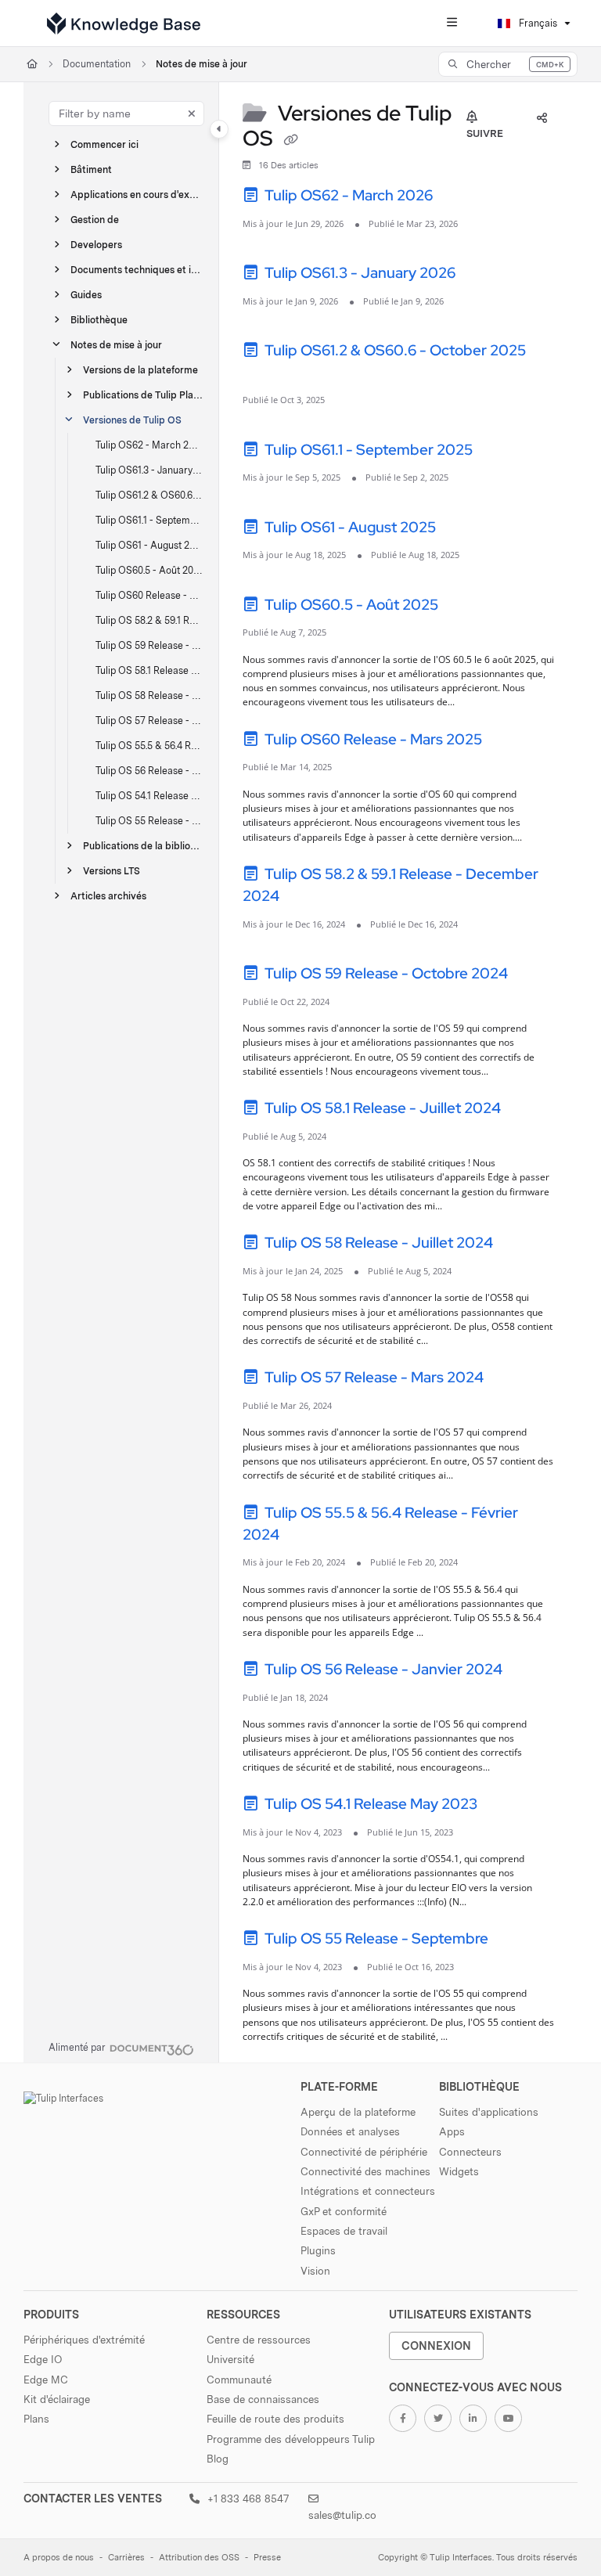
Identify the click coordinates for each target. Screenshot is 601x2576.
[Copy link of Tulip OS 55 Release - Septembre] (516, 1941)
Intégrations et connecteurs (368, 2191)
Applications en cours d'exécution (137, 195)
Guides (86, 295)
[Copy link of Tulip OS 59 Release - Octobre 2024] (535, 976)
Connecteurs (470, 2152)
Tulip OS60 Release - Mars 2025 (149, 595)
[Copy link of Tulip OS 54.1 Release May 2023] (505, 1807)
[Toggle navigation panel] (219, 129)
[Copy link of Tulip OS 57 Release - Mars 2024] (511, 1380)
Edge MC (46, 2380)
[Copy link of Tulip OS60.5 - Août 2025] (466, 607)
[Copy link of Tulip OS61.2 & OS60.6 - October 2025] (267, 374)
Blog (218, 2459)
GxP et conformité (344, 2211)
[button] (508, 64)
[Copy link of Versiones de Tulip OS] (290, 140)
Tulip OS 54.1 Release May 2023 (149, 796)
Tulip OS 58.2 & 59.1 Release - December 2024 (149, 620)
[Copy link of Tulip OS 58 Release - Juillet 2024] (520, 1245)
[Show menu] (452, 23)
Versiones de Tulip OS (132, 420)
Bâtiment (91, 169)
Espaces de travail (344, 2231)
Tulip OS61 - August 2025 (149, 545)
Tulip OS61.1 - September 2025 (149, 520)
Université (230, 2359)
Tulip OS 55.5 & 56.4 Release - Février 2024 (149, 746)
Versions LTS (112, 871)
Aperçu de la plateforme (358, 2112)
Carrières (126, 2558)
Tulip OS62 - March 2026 (149, 445)
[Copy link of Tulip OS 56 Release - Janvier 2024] (530, 1672)
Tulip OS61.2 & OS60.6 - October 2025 (149, 495)
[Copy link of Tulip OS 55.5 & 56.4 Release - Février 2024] (307, 1537)
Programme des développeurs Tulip (291, 2439)
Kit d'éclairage (57, 2399)
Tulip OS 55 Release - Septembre (149, 821)
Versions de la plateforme (140, 370)
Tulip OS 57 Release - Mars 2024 (149, 721)
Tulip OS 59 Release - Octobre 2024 (149, 645)
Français (537, 23)
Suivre (485, 133)
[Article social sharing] (542, 118)
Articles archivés (108, 896)
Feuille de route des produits (275, 2419)
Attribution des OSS (199, 2558)
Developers (96, 245)
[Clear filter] (192, 113)
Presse (267, 2558)
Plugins (318, 2250)
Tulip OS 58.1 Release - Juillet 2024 (149, 670)
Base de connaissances (263, 2399)
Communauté (239, 2380)
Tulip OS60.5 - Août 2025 (149, 570)
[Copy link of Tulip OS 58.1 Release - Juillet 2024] (528, 1111)
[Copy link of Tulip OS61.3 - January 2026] (483, 276)
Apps (452, 2131)
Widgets (459, 2171)
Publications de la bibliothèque (143, 846)
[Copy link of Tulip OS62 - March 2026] (460, 198)
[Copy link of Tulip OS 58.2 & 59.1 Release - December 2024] (307, 899)
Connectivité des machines (365, 2171)
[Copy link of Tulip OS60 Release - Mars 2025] (509, 741)
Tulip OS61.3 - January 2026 (149, 470)
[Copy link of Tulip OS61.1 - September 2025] (500, 452)
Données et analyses (350, 2131)
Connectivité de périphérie (364, 2152)
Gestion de (95, 220)
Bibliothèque (99, 320)
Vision (315, 2271)
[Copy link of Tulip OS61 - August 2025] (463, 529)
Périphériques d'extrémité (84, 2340)
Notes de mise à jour (202, 64)
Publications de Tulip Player (143, 395)
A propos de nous (59, 2558)
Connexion (436, 2345)
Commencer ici (104, 144)
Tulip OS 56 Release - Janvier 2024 (149, 771)
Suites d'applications (489, 2112)
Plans (36, 2419)
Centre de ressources (259, 2340)
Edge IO (43, 2359)
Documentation (97, 64)
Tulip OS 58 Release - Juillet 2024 (149, 695)
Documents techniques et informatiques (137, 270)
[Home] (124, 23)
